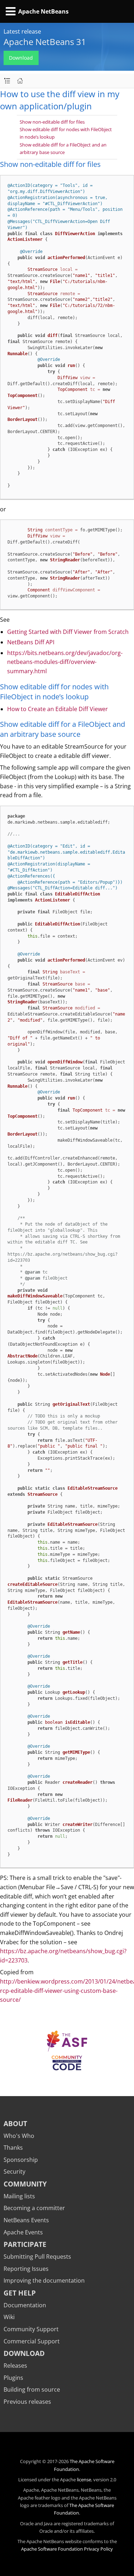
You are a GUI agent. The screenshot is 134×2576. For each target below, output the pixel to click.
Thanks (13, 2148)
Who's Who (19, 2136)
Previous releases (27, 2402)
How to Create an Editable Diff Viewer (58, 709)
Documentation (25, 2305)
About (15, 2123)
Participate (25, 2244)
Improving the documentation (44, 2280)
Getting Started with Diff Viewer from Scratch (68, 632)
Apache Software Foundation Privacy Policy (67, 2549)
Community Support (31, 2329)
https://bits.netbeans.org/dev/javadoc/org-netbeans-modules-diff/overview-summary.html (65, 662)
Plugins (13, 2378)
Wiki (9, 2317)
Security (14, 2172)
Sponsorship (21, 2160)
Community (25, 2184)
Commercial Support (32, 2341)
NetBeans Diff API (31, 642)
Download (21, 58)
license (84, 2480)
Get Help (20, 2293)
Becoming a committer (34, 2208)
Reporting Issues (26, 2269)
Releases (15, 2366)
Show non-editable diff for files (52, 122)
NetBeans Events (26, 2220)
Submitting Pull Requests (37, 2257)
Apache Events (23, 2232)
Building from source (32, 2389)
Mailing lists (19, 2196)
